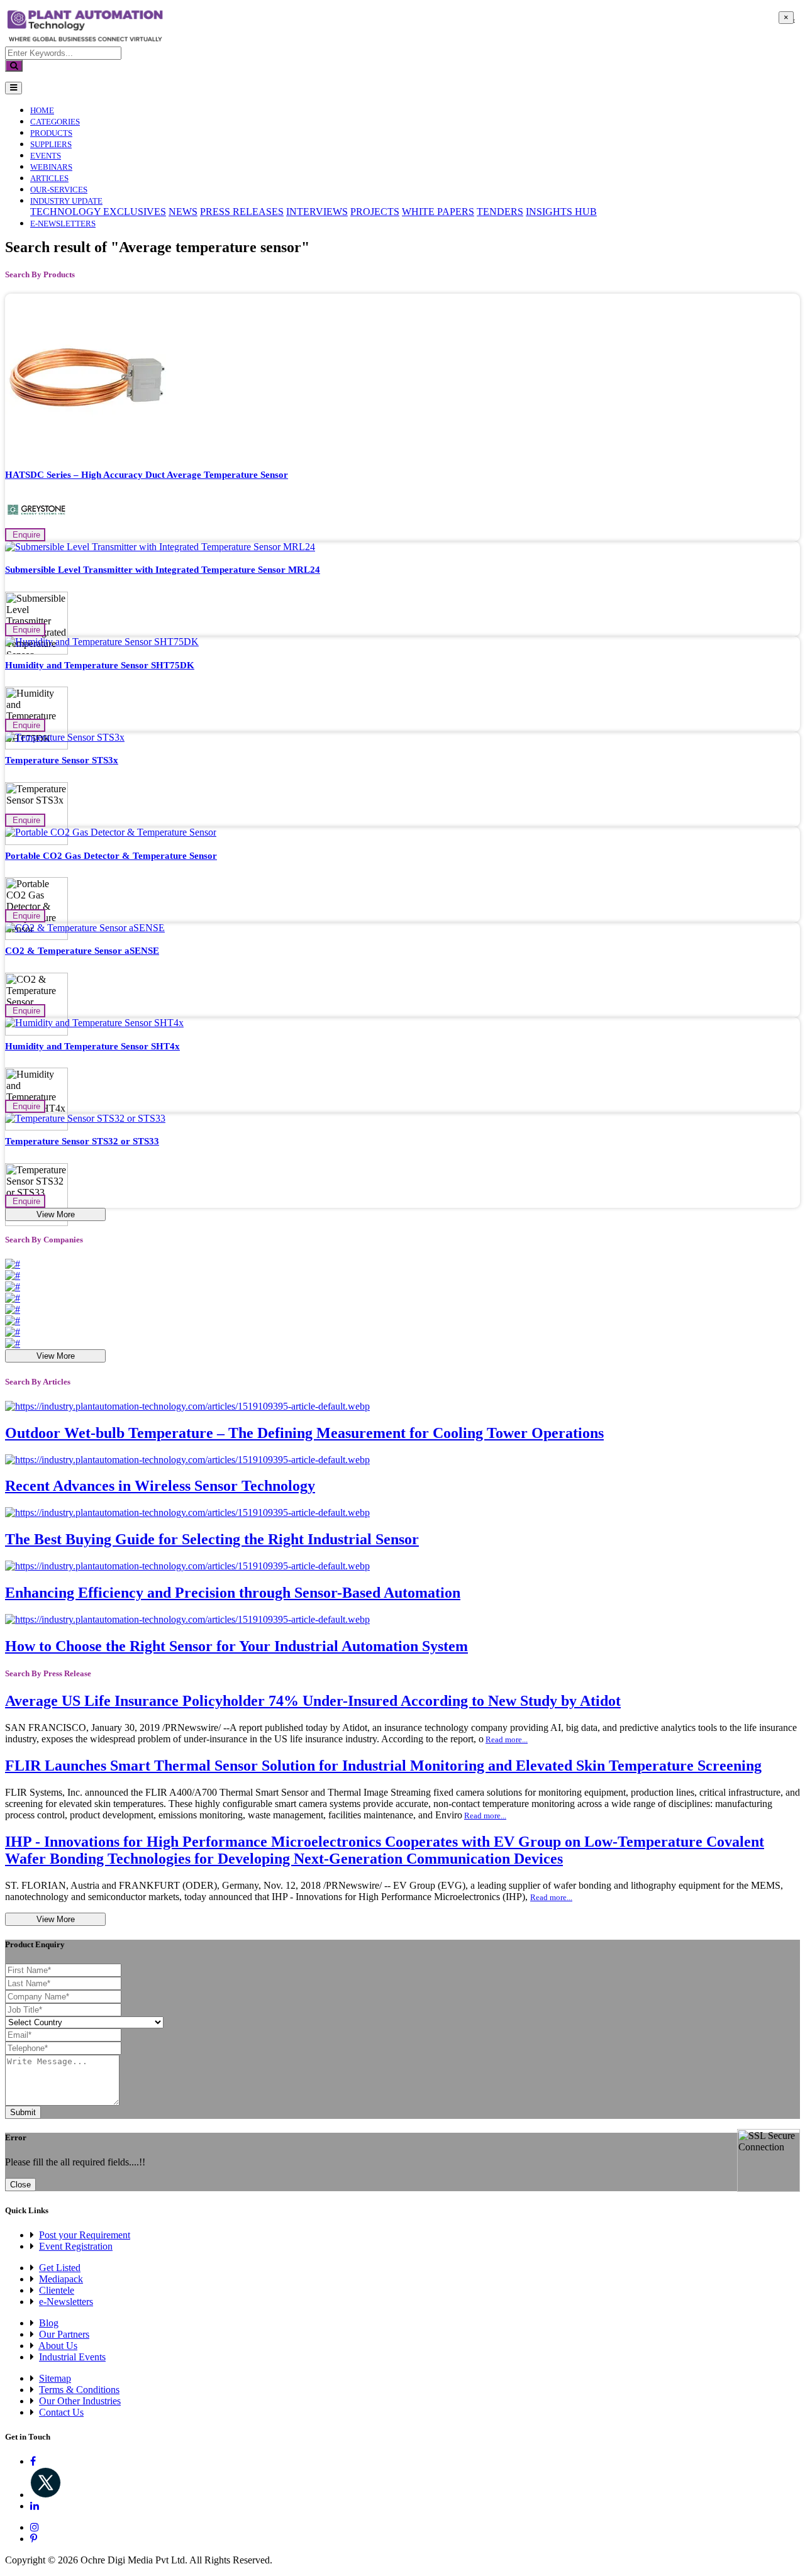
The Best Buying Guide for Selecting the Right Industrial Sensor (212, 1539)
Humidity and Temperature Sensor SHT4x (92, 1046)
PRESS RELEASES (242, 212)
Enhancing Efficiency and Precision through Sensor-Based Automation (233, 1593)
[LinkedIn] (35, 2506)
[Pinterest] (34, 2539)
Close (20, 2185)
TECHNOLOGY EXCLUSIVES (98, 212)
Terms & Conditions (79, 2390)
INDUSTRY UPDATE (66, 201)
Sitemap (55, 2378)
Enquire (25, 535)
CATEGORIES (55, 122)
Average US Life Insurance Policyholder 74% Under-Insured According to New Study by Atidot (313, 1701)
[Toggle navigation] (14, 88)
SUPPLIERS (51, 144)
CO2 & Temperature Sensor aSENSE (82, 951)
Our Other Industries (80, 2401)
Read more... (507, 1739)
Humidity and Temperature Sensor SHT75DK (100, 665)
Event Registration (76, 2246)
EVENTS (46, 156)
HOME (42, 110)
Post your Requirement (85, 2235)
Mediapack (61, 2279)
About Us (58, 2346)
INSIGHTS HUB (561, 212)
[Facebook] (33, 2461)
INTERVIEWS (317, 212)
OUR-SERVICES (59, 190)
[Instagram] (35, 2527)
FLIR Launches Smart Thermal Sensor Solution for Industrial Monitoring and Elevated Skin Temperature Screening (383, 1766)
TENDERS (500, 212)
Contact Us (61, 2412)
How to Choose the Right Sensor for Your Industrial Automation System (236, 1646)
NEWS (183, 212)
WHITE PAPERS (438, 212)
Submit (23, 2112)
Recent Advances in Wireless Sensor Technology (160, 1486)
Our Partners (64, 2334)
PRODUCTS (51, 133)
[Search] (14, 66)
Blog (49, 2323)
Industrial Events (72, 2357)
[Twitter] (46, 2495)
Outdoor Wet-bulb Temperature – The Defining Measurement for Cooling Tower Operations (304, 1433)
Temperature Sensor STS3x (62, 760)
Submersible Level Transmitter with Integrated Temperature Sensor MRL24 (163, 570)
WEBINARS (51, 167)
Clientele (57, 2290)
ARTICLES (49, 178)
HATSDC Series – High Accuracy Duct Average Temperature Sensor (147, 475)
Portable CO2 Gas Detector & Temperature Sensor (111, 856)
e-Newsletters (63, 224)
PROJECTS (375, 212)
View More (56, 1214)
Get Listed (60, 2268)
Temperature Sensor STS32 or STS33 (82, 1141)
